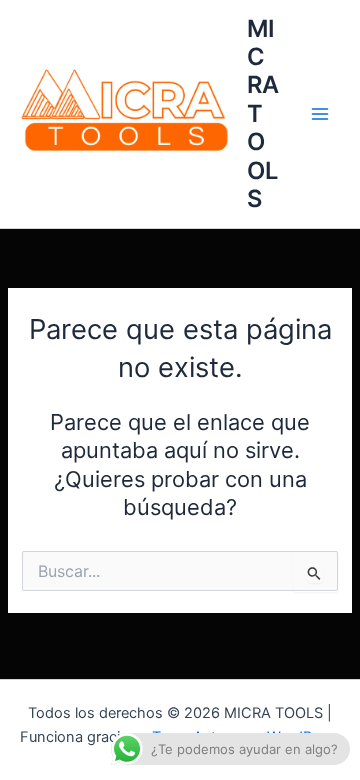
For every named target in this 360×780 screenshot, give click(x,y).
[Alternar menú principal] (320, 114)
